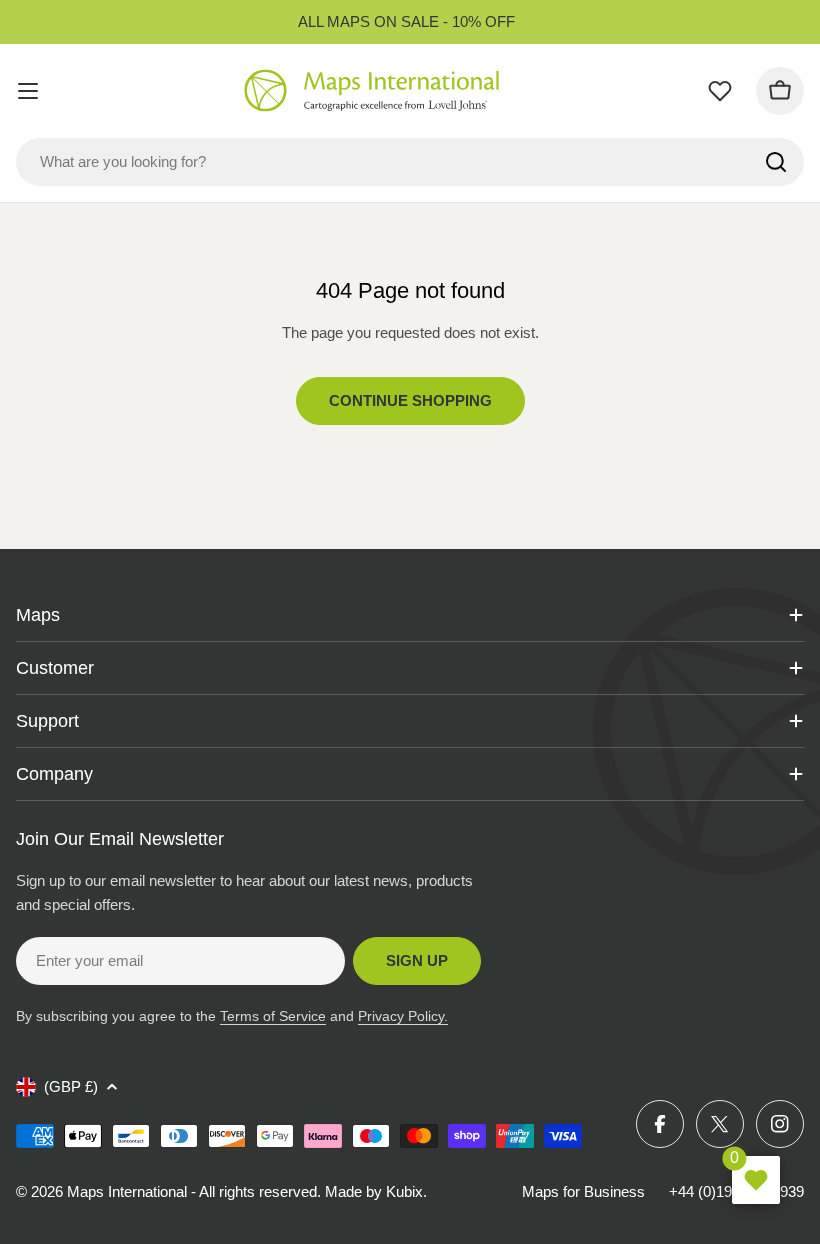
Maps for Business (583, 1191)
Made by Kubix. (376, 1191)
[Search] (776, 162)
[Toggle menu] (28, 91)
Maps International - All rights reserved (192, 1191)
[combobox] (410, 162)
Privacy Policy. (403, 1016)
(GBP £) (71, 1086)
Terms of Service (273, 1016)
